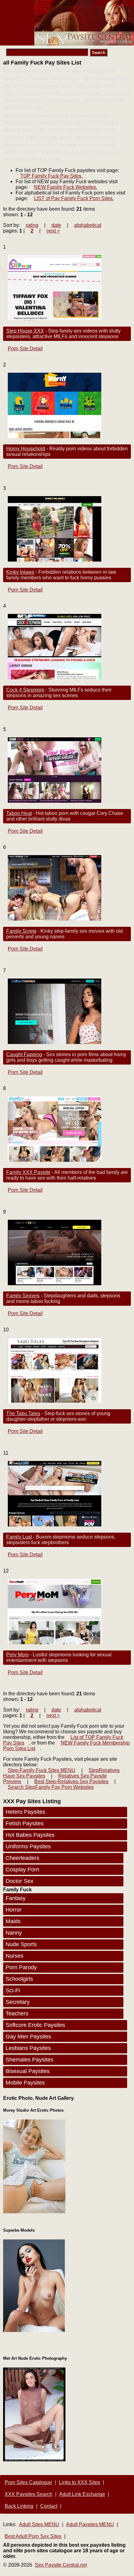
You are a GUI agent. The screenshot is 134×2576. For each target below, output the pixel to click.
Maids (13, 1921)
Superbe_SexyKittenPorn (31, 2335)
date (56, 225)
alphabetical (88, 225)
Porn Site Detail (25, 349)
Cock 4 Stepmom (25, 690)
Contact (49, 2506)
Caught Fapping (24, 1054)
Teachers (17, 2013)
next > (53, 231)
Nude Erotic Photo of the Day (61, 2214)
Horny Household (26, 449)
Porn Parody (21, 1967)
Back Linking (19, 2506)
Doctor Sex (19, 1881)
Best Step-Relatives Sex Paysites (71, 1781)
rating (32, 225)
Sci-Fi (13, 1990)
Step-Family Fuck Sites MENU (42, 1770)
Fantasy (16, 1898)
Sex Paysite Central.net (61, 2565)
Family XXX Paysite (28, 1172)
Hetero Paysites (25, 1812)
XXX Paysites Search (29, 2494)
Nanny (14, 1933)
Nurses (14, 1956)
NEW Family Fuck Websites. (66, 187)
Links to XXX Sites (79, 2482)
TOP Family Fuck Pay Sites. (51, 176)
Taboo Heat (19, 813)
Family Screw (21, 931)
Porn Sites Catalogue (28, 2482)
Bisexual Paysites (28, 2071)
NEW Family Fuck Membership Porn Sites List (66, 1746)
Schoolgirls (19, 1979)
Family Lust (19, 1537)
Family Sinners (23, 1296)
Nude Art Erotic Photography (97, 2460)
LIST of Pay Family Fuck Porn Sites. (74, 198)
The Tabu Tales (23, 1413)
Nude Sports (21, 1944)
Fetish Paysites (25, 1823)
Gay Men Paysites (28, 2037)
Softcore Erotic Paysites (35, 2025)
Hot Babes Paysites (30, 1835)
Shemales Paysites (29, 2060)
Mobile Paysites (25, 2083)
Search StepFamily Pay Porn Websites (51, 1787)
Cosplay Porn (22, 1870)
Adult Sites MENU (39, 2524)
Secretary (18, 2002)
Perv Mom (17, 1655)
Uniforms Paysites (28, 1846)
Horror (14, 1910)
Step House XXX (25, 331)
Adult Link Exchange (82, 2494)
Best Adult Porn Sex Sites (33, 2536)
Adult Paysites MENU (90, 2524)
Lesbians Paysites (28, 2048)
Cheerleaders (22, 1858)
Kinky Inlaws (20, 572)
